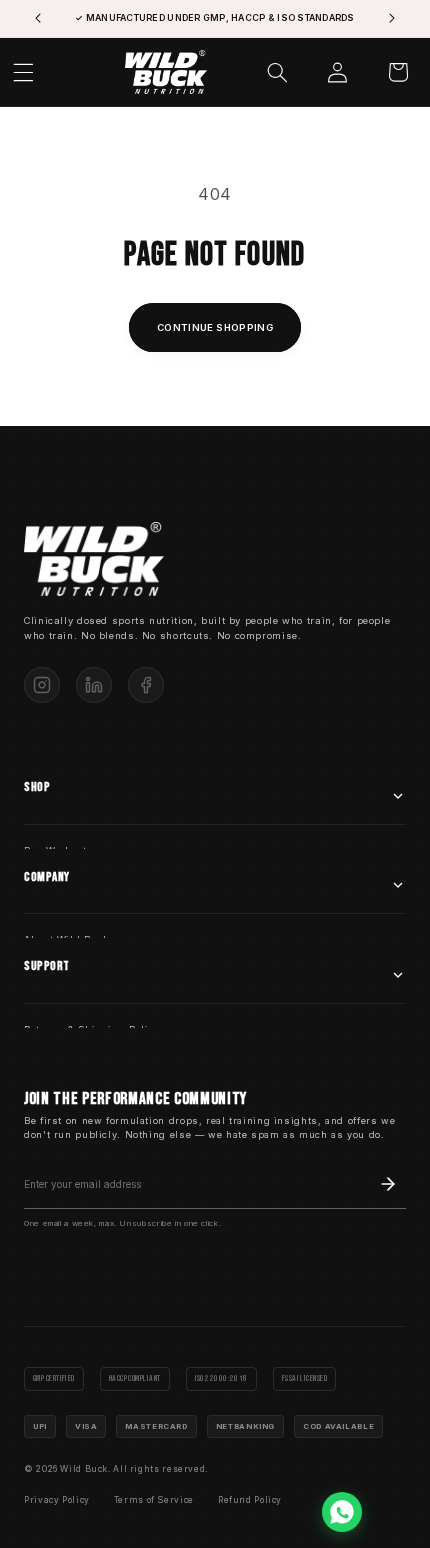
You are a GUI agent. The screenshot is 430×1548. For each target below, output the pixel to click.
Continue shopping (215, 327)
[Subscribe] (388, 1184)
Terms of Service (154, 1500)
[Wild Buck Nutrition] (94, 559)
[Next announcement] (392, 19)
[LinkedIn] (94, 685)
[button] (278, 72)
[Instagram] (42, 685)
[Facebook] (146, 685)
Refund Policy (250, 1500)
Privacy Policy (57, 1500)
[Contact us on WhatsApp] (342, 1512)
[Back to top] (394, 1512)
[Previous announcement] (38, 19)
